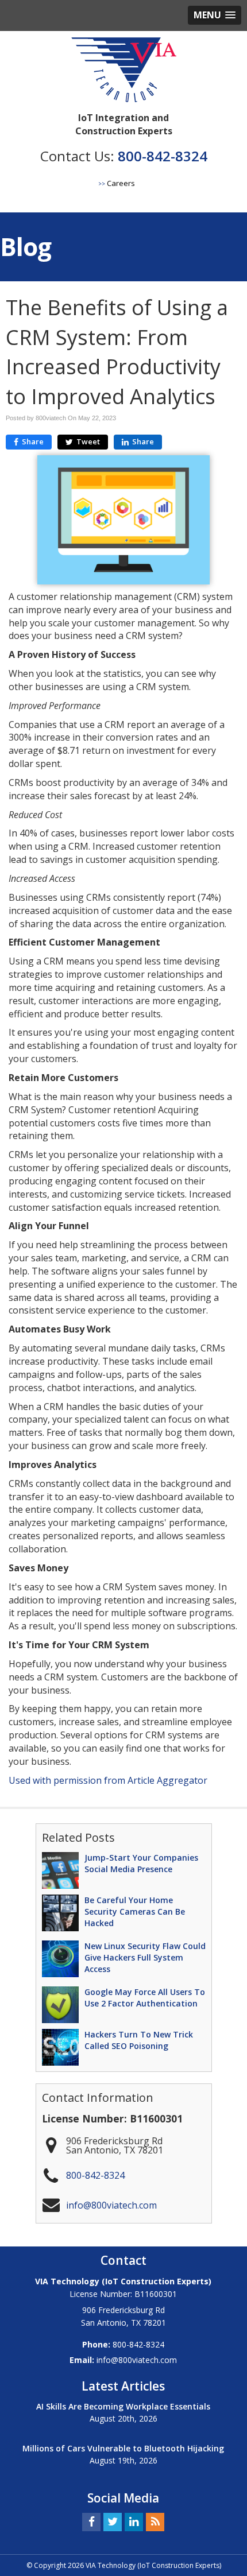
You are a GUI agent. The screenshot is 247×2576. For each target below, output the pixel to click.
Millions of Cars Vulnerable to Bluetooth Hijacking (123, 2448)
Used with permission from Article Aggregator (108, 1780)
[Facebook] (91, 2521)
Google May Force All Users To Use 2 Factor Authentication (145, 1998)
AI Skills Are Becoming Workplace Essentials (123, 2406)
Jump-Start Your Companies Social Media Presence (141, 1863)
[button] (215, 15)
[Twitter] (113, 2521)
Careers (121, 183)
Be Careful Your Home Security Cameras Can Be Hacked (135, 1911)
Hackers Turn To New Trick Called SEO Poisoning (139, 2040)
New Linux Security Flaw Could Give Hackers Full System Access (145, 1957)
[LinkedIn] (134, 2521)
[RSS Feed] (155, 2521)
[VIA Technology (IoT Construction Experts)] (124, 72)
